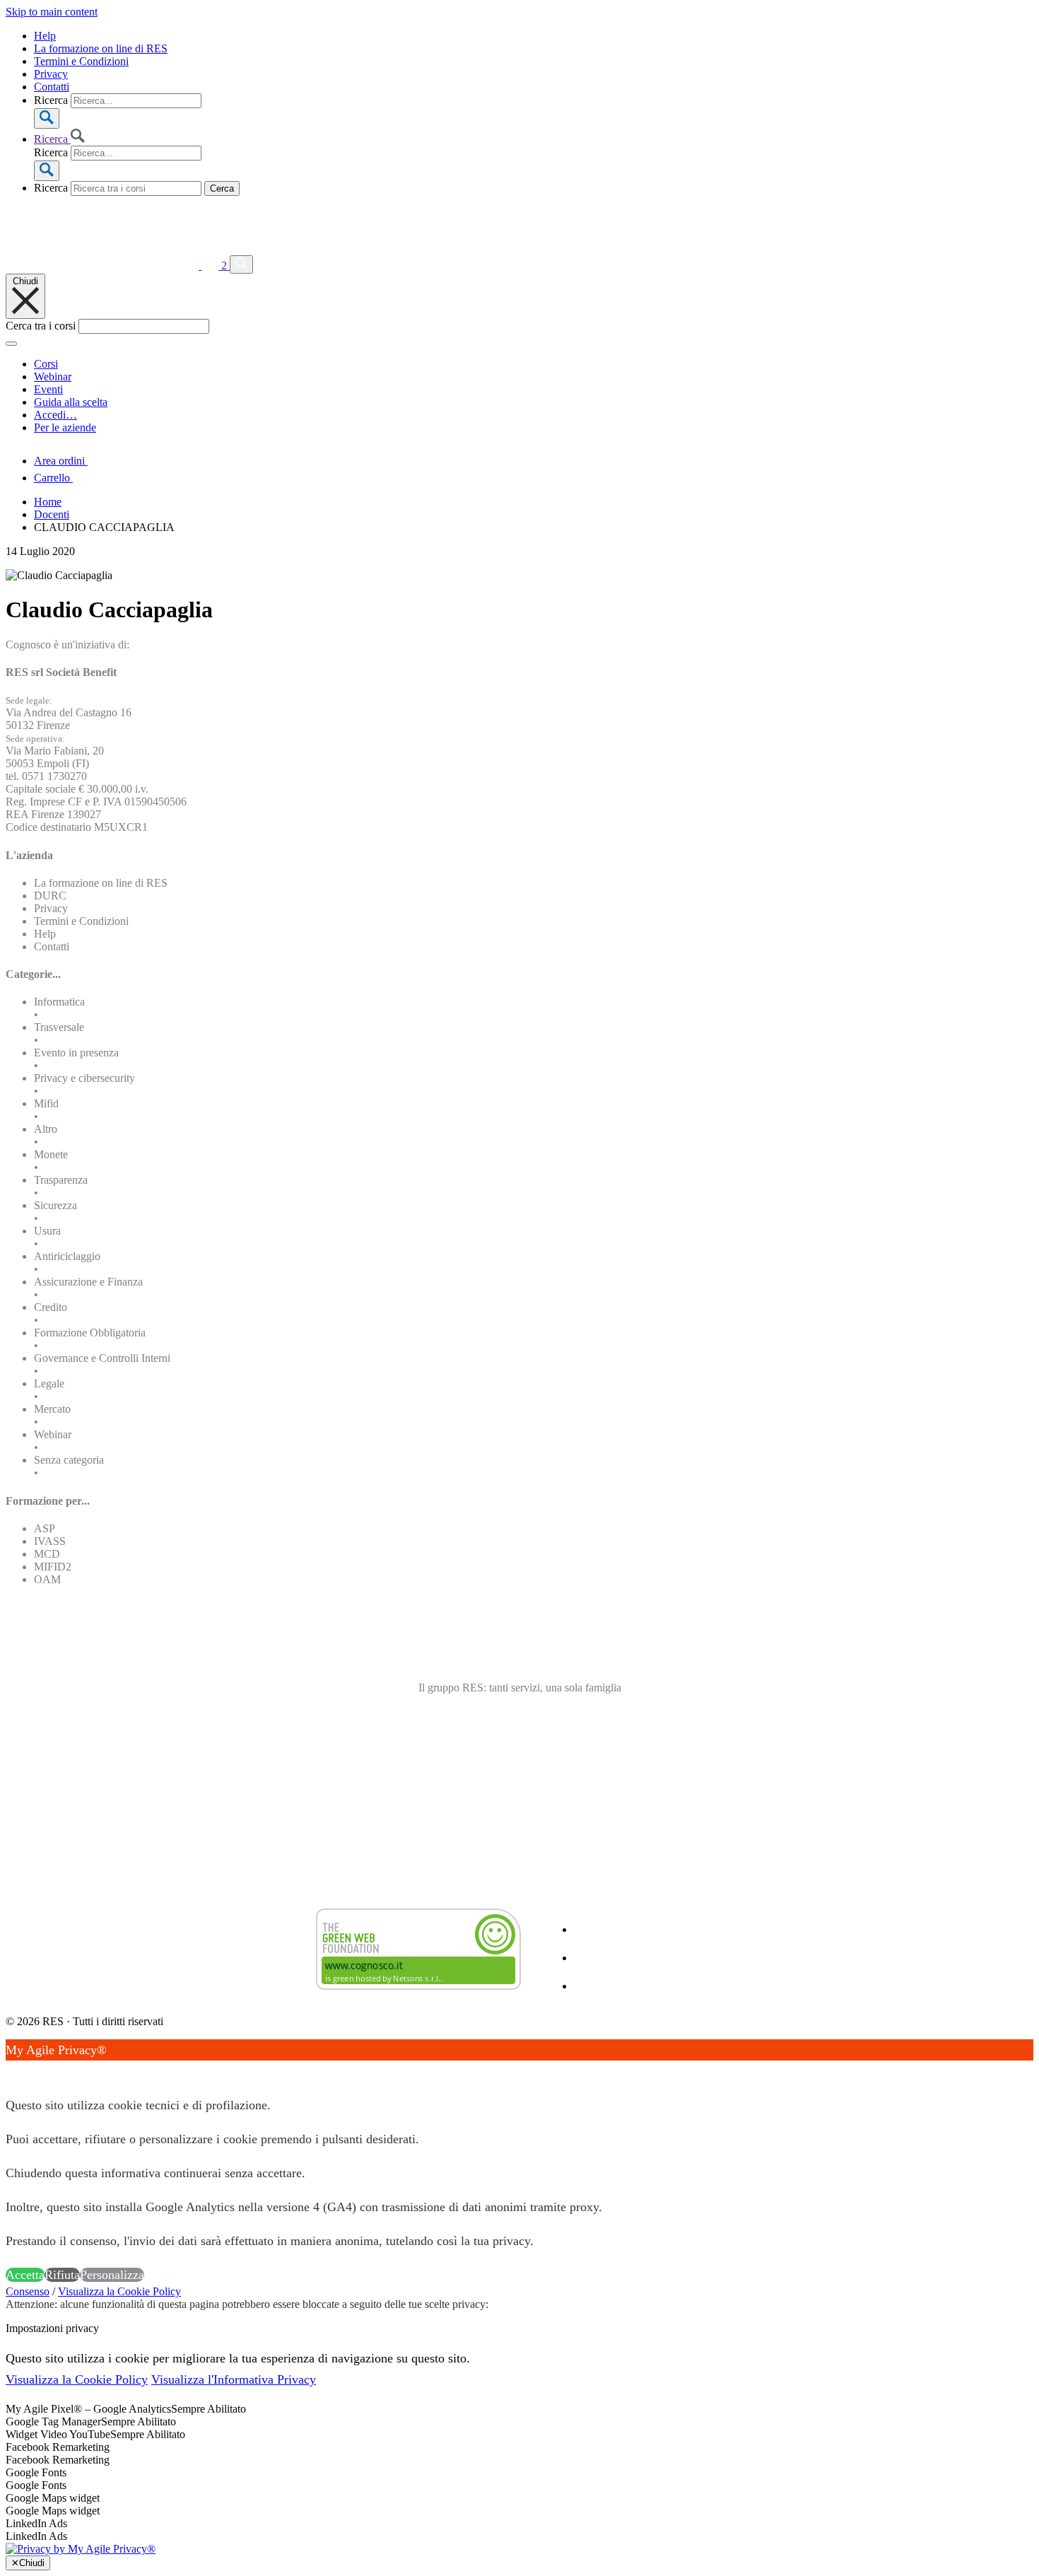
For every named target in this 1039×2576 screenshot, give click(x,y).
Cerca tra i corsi (41, 326)
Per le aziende (65, 427)
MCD (47, 1554)
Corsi (46, 364)
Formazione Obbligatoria (90, 1333)
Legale (49, 1383)
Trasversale (59, 1027)
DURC (50, 896)
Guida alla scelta (71, 402)
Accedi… (55, 415)
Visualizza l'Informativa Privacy (234, 2379)
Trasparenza (61, 1180)
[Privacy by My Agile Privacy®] (81, 2549)
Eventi (48, 389)
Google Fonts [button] (36, 2472)
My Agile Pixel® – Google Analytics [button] (88, 2409)
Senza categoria (69, 1460)
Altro (46, 1129)
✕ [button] (11, 2071)
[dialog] (519, 2162)
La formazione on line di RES (101, 48)
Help (45, 36)
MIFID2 (53, 1567)
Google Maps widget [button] (53, 2498)
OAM (47, 1579)
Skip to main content (52, 12)
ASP (45, 1528)
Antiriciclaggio (67, 1256)
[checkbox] (519, 2460)
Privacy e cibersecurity (84, 1078)
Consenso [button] (28, 2291)
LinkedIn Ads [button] (36, 2523)
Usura (47, 1231)
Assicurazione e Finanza (88, 1282)
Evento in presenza (76, 1053)
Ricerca (51, 100)
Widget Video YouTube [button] (58, 2434)
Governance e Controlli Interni (102, 1358)
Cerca (222, 188)
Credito (51, 1307)
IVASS (50, 1541)
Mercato (52, 1409)
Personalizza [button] (112, 2275)
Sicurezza (55, 1205)
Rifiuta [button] (62, 2275)
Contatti (52, 87)
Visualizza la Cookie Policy (119, 2291)
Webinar (53, 377)
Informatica (59, 1002)
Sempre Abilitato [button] (209, 2409)
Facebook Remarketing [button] (58, 2447)
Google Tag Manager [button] (53, 2421)
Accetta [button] (25, 2275)
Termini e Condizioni (81, 61)
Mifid (46, 1103)
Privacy (51, 74)
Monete (51, 1154)
